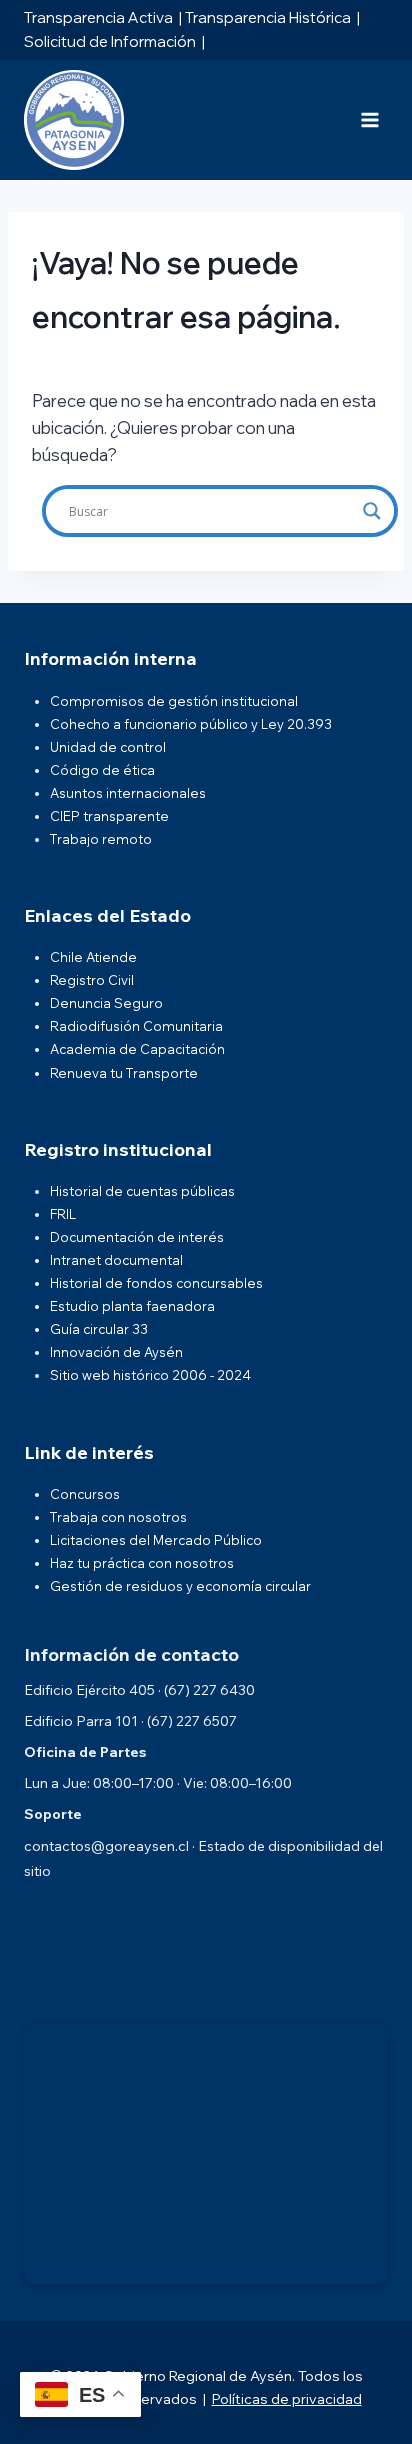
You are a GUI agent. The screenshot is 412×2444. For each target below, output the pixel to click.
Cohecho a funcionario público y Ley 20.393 (191, 724)
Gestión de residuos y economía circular (180, 1586)
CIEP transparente (109, 816)
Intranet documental (116, 1260)
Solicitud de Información (110, 41)
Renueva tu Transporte (124, 1073)
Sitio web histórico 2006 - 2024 (150, 1375)
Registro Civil (92, 980)
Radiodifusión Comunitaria (136, 1026)
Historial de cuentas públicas (142, 1191)
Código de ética (102, 770)
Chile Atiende (93, 957)
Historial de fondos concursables (156, 1283)
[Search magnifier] (372, 511)
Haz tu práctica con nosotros (142, 1563)
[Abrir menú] (369, 119)
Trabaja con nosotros (118, 1517)
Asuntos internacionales (128, 793)
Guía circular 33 (99, 1329)
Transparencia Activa (98, 17)
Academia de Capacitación (137, 1049)
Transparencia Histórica (268, 17)
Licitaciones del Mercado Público (156, 1540)
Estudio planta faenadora (132, 1306)
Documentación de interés (137, 1237)
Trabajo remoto (101, 839)
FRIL (63, 1214)
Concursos (85, 1494)
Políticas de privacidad (287, 2399)
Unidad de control (108, 747)
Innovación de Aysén (116, 1352)
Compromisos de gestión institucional (174, 701)
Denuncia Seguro (106, 1003)
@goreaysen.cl (140, 1846)
